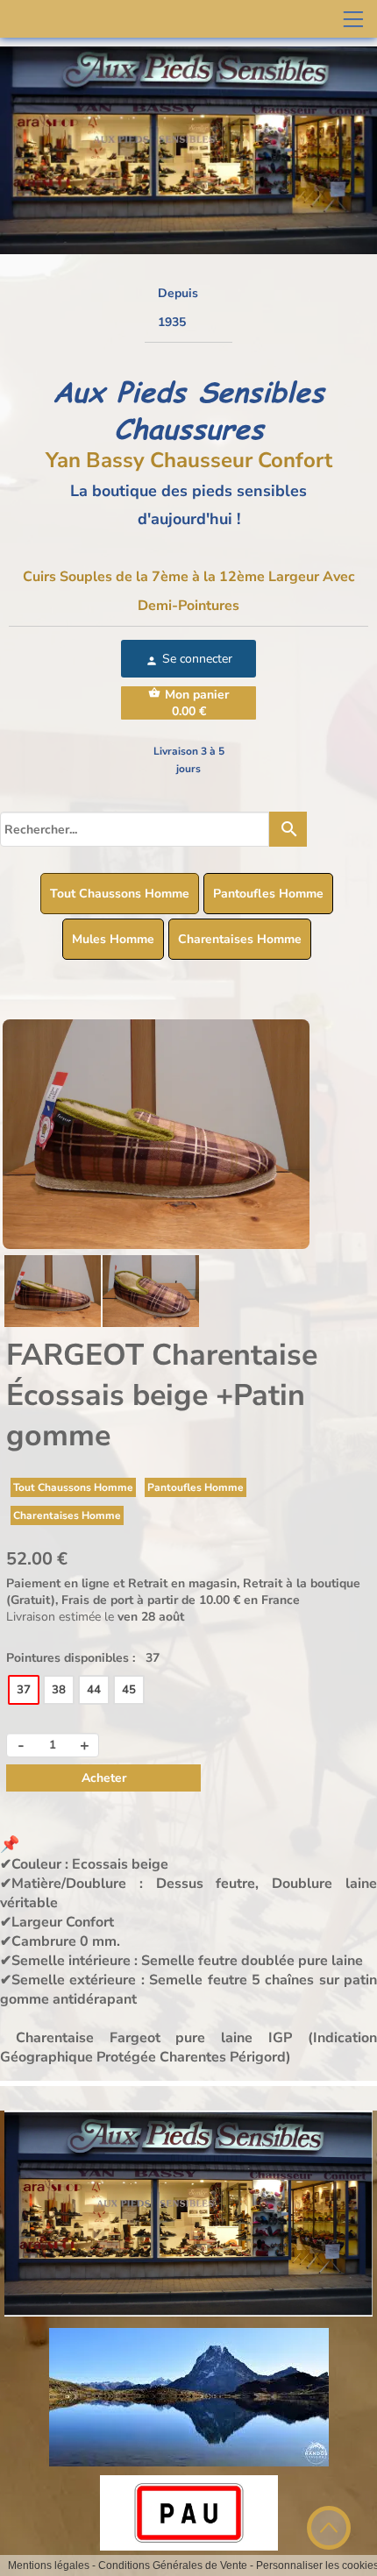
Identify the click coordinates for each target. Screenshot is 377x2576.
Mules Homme (113, 939)
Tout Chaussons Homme (120, 894)
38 (59, 1690)
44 (94, 1690)
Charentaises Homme (240, 939)
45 (129, 1690)
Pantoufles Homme (268, 894)
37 (24, 1690)
